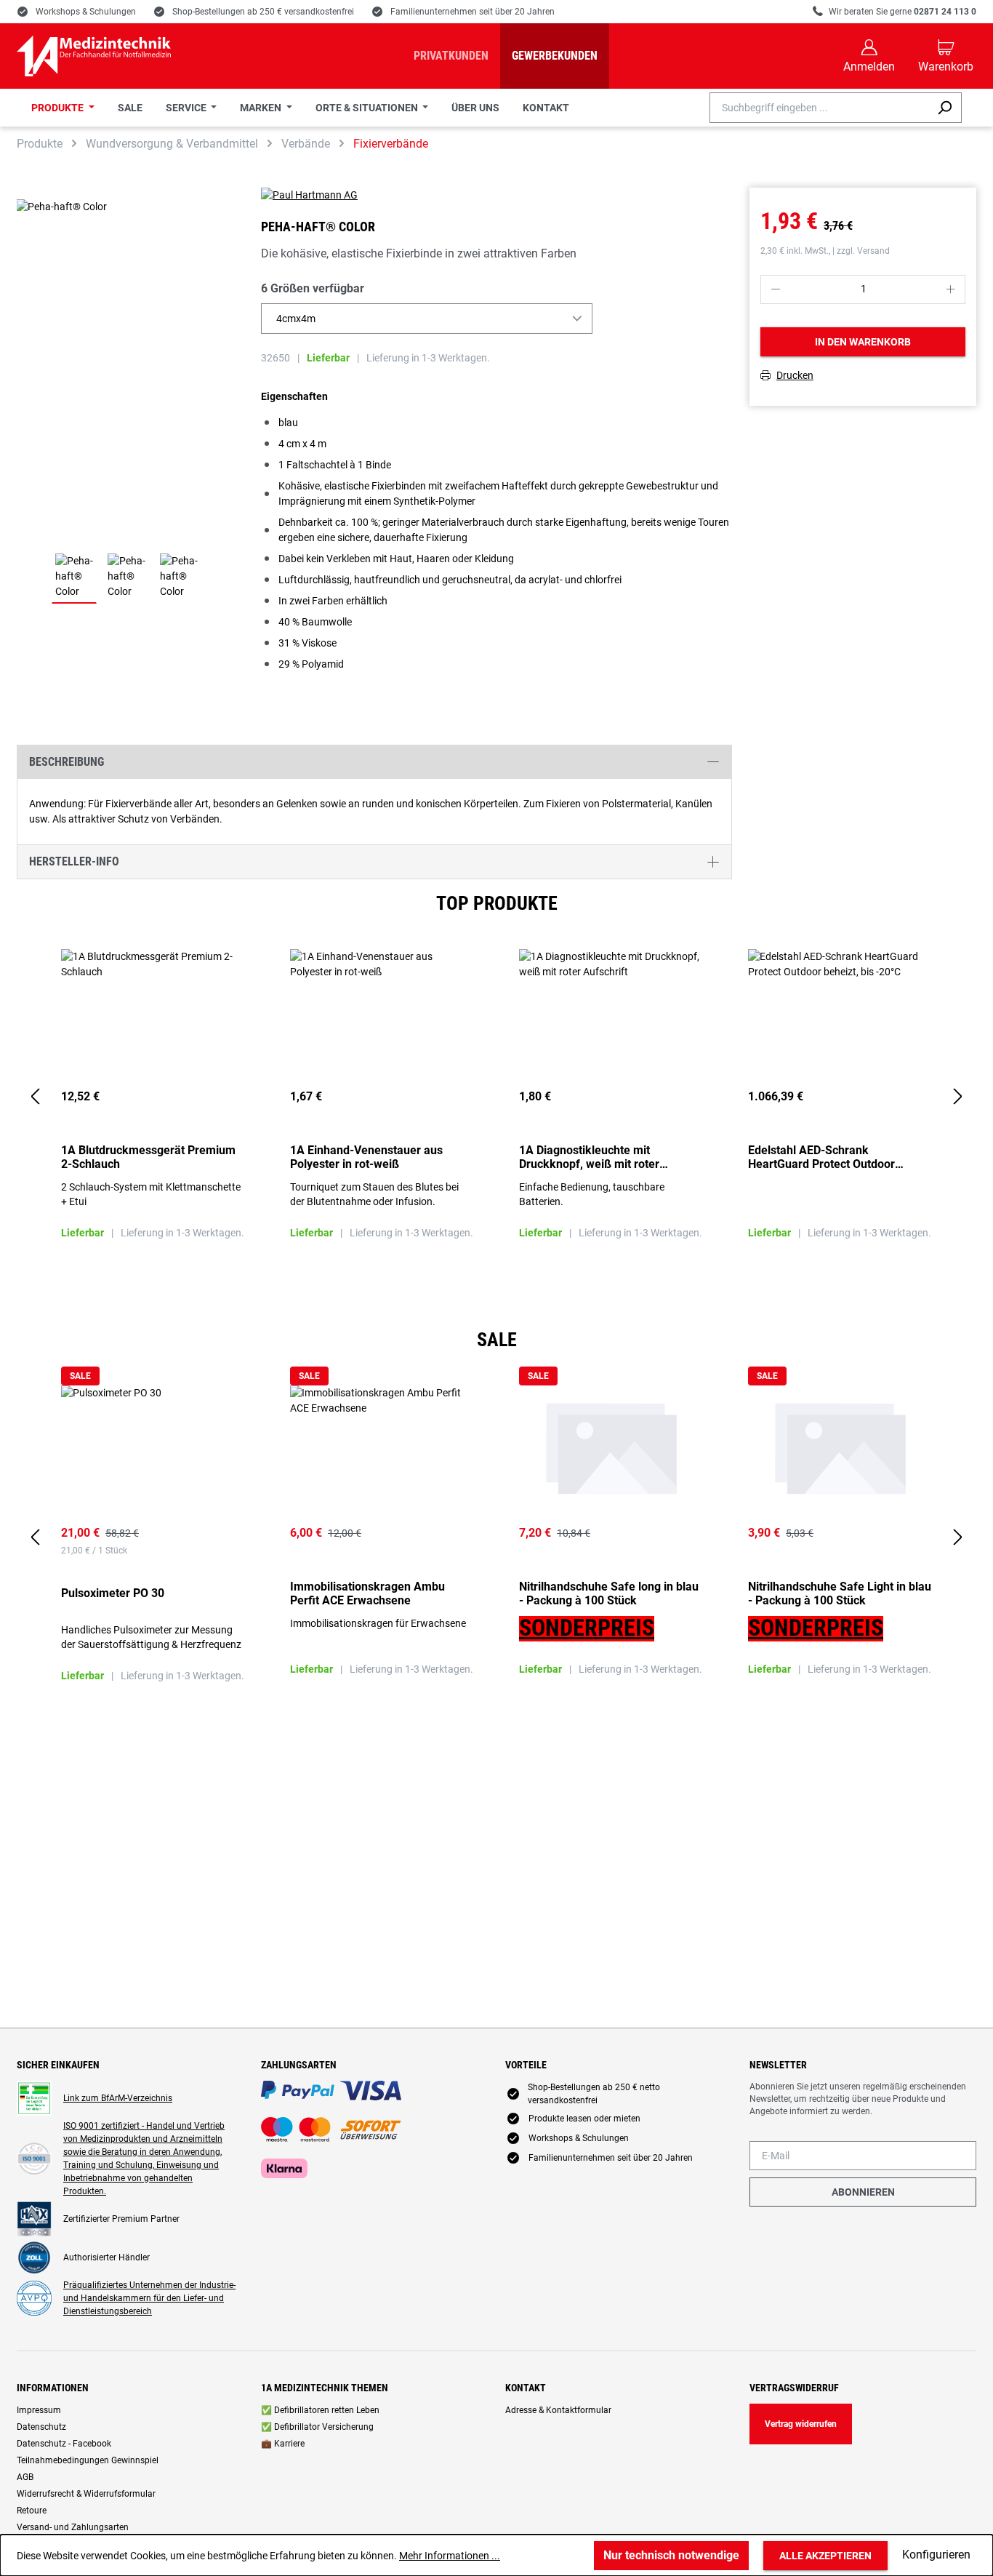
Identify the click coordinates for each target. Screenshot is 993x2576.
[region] (496, 1097)
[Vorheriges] (35, 1097)
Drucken (795, 376)
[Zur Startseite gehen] (94, 56)
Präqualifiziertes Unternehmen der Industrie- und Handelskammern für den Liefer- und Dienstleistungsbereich (149, 2298)
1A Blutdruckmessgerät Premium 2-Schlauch (148, 1157)
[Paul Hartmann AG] (496, 195)
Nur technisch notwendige (671, 2555)
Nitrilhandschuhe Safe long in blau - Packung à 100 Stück (609, 1593)
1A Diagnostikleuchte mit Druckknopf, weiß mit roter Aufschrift (589, 1157)
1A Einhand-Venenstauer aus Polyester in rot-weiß (366, 1157)
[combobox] (819, 108)
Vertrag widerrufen (801, 2424)
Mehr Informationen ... (450, 2556)
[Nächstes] (958, 1097)
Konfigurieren (936, 2555)
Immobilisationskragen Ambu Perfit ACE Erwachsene (367, 1593)
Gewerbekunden (555, 56)
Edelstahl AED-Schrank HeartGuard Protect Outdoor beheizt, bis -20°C (821, 1157)
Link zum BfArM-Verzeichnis (118, 2098)
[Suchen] (945, 108)
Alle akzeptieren (825, 2556)
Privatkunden (451, 56)
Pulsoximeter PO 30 (113, 1593)
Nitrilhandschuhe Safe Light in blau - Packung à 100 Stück (840, 1593)
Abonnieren (863, 2192)
